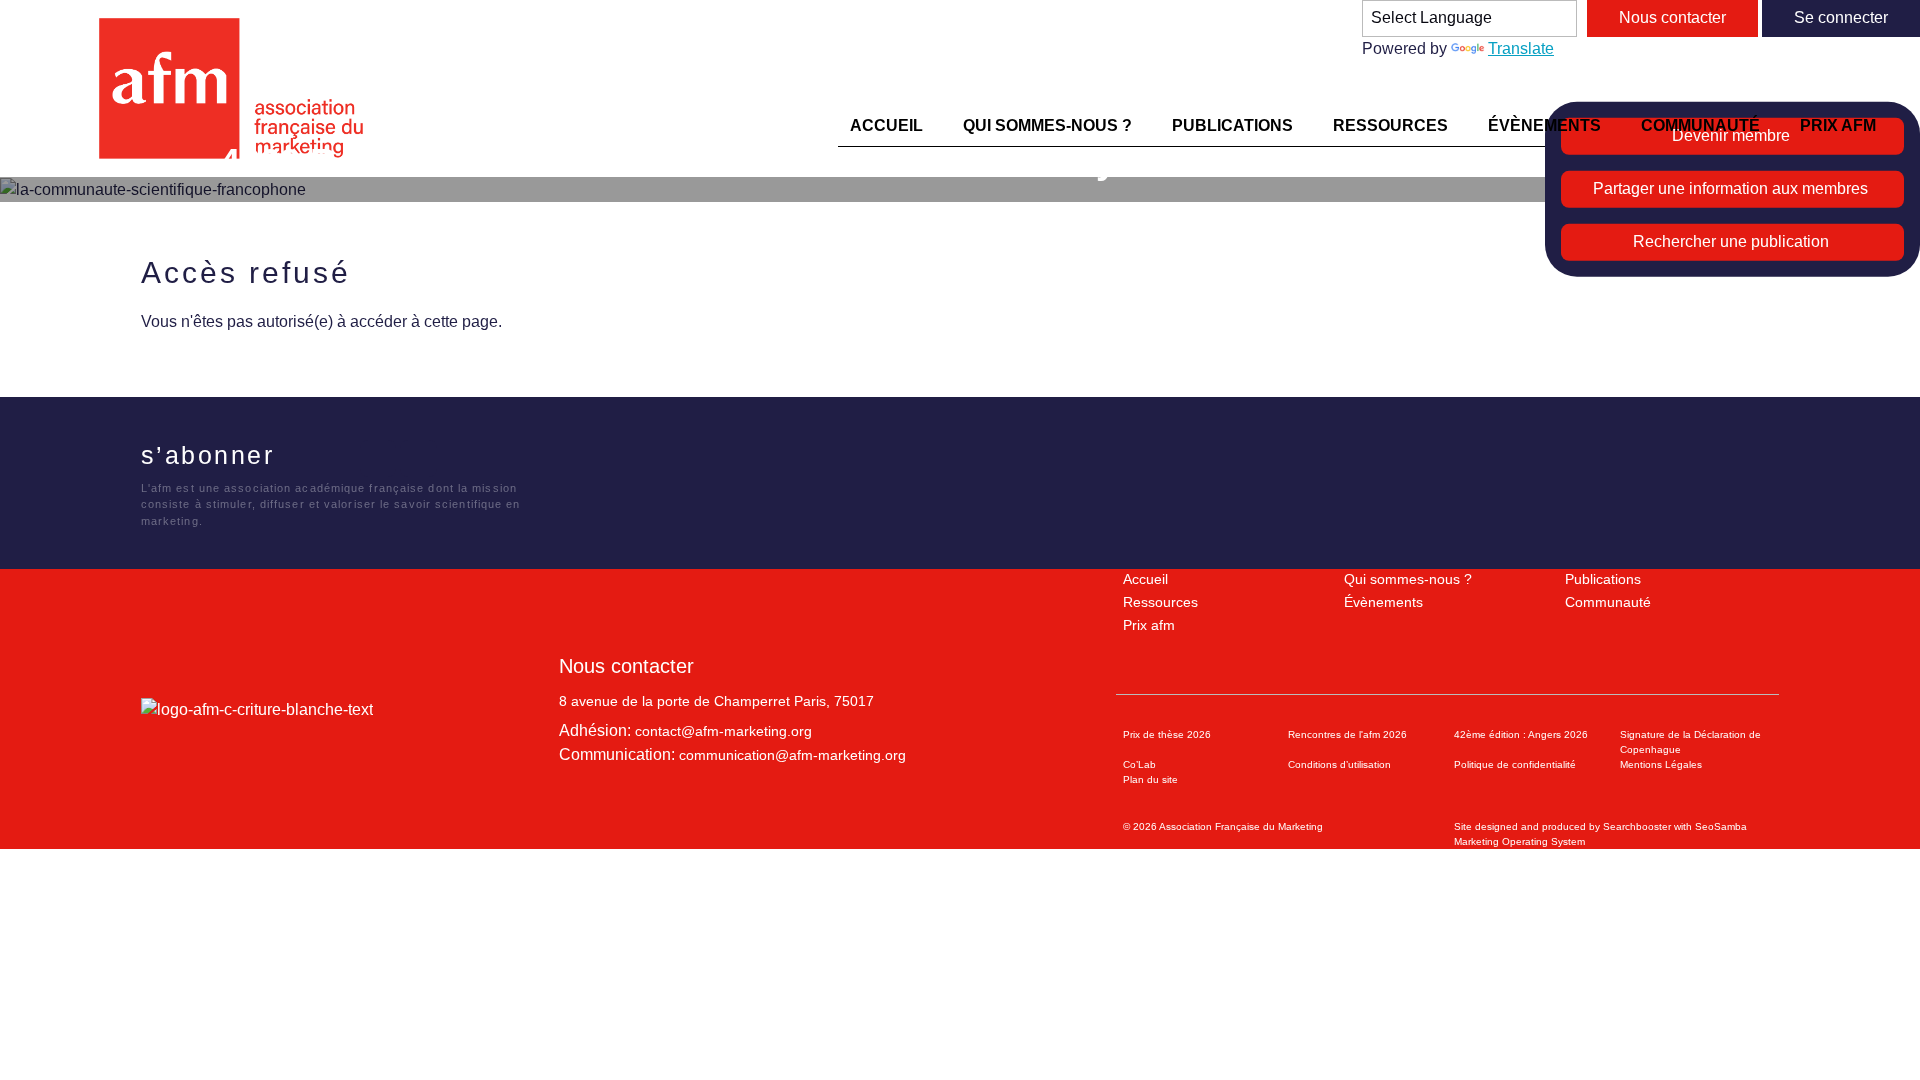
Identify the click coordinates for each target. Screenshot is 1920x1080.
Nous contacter (1672, 17)
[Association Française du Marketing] (239, 88)
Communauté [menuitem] (1700, 125)
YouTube (418, 458)
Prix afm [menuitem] (1838, 125)
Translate (1521, 48)
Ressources (1160, 602)
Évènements (1383, 602)
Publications (1603, 579)
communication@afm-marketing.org (792, 755)
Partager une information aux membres (1730, 188)
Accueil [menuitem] (886, 125)
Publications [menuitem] (1232, 125)
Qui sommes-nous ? (1408, 579)
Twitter (337, 458)
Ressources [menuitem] (1390, 125)
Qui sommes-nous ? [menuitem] (1047, 125)
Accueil (1145, 579)
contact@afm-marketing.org (723, 731)
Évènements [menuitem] (1544, 125)
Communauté (1608, 602)
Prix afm (1149, 625)
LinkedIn (378, 458)
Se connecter (1841, 17)
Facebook (296, 458)
